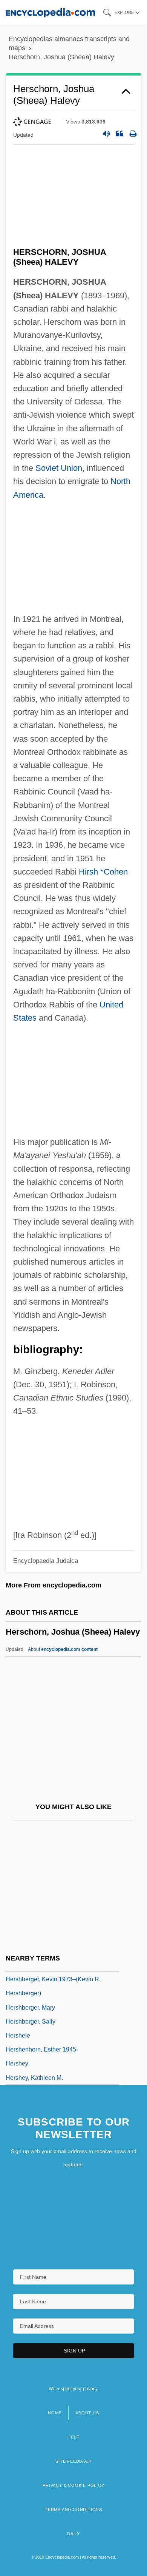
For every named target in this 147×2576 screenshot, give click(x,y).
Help (73, 2437)
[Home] (50, 12)
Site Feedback (73, 2461)
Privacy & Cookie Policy (73, 2485)
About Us (87, 2413)
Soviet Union (59, 468)
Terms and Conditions (73, 2510)
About (63, 1649)
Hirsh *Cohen (103, 872)
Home (55, 2413)
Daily (73, 2534)
